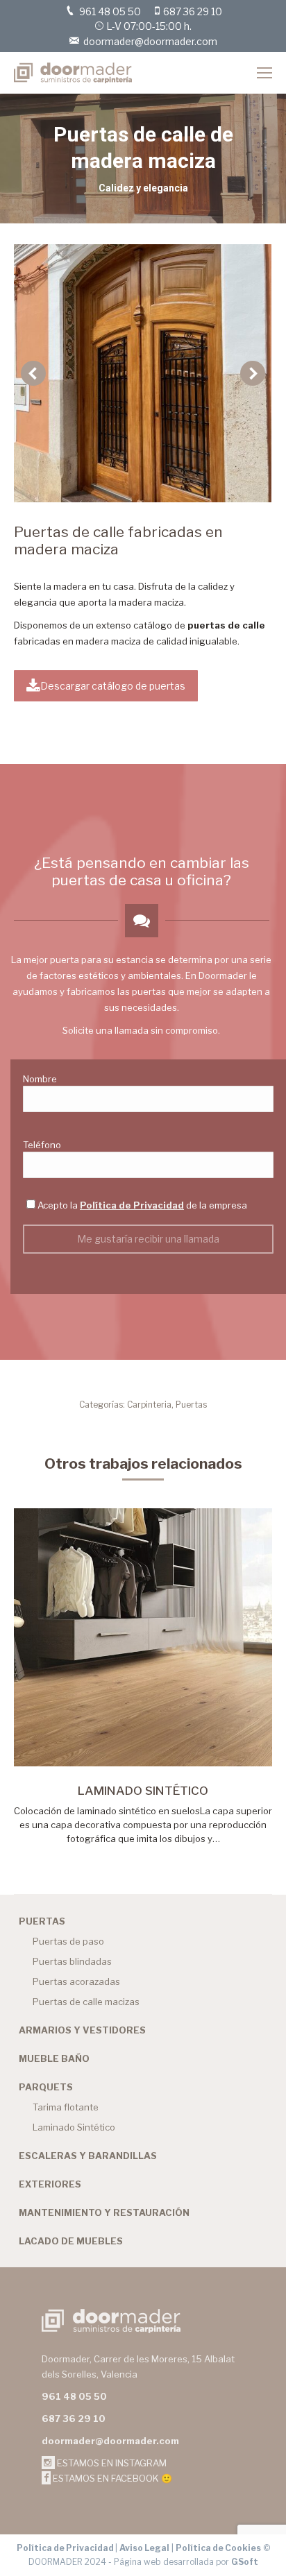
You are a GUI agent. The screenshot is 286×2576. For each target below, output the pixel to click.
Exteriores (50, 2184)
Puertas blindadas (72, 1961)
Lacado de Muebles (71, 2241)
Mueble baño (54, 2058)
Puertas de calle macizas (86, 2002)
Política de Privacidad (132, 1205)
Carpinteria (149, 1405)
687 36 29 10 (193, 11)
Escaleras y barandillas (88, 2156)
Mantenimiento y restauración (104, 2212)
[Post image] (143, 1637)
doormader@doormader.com (150, 41)
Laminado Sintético (143, 1791)
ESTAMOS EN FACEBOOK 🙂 (111, 2478)
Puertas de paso (68, 1941)
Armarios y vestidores (82, 2030)
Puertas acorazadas (76, 1981)
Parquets (46, 2087)
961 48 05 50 (110, 11)
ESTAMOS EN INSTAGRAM (111, 2463)
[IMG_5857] (142, 373)
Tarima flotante (66, 2107)
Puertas (191, 1405)
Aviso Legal (144, 2548)
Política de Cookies (218, 2548)
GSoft (245, 2562)
